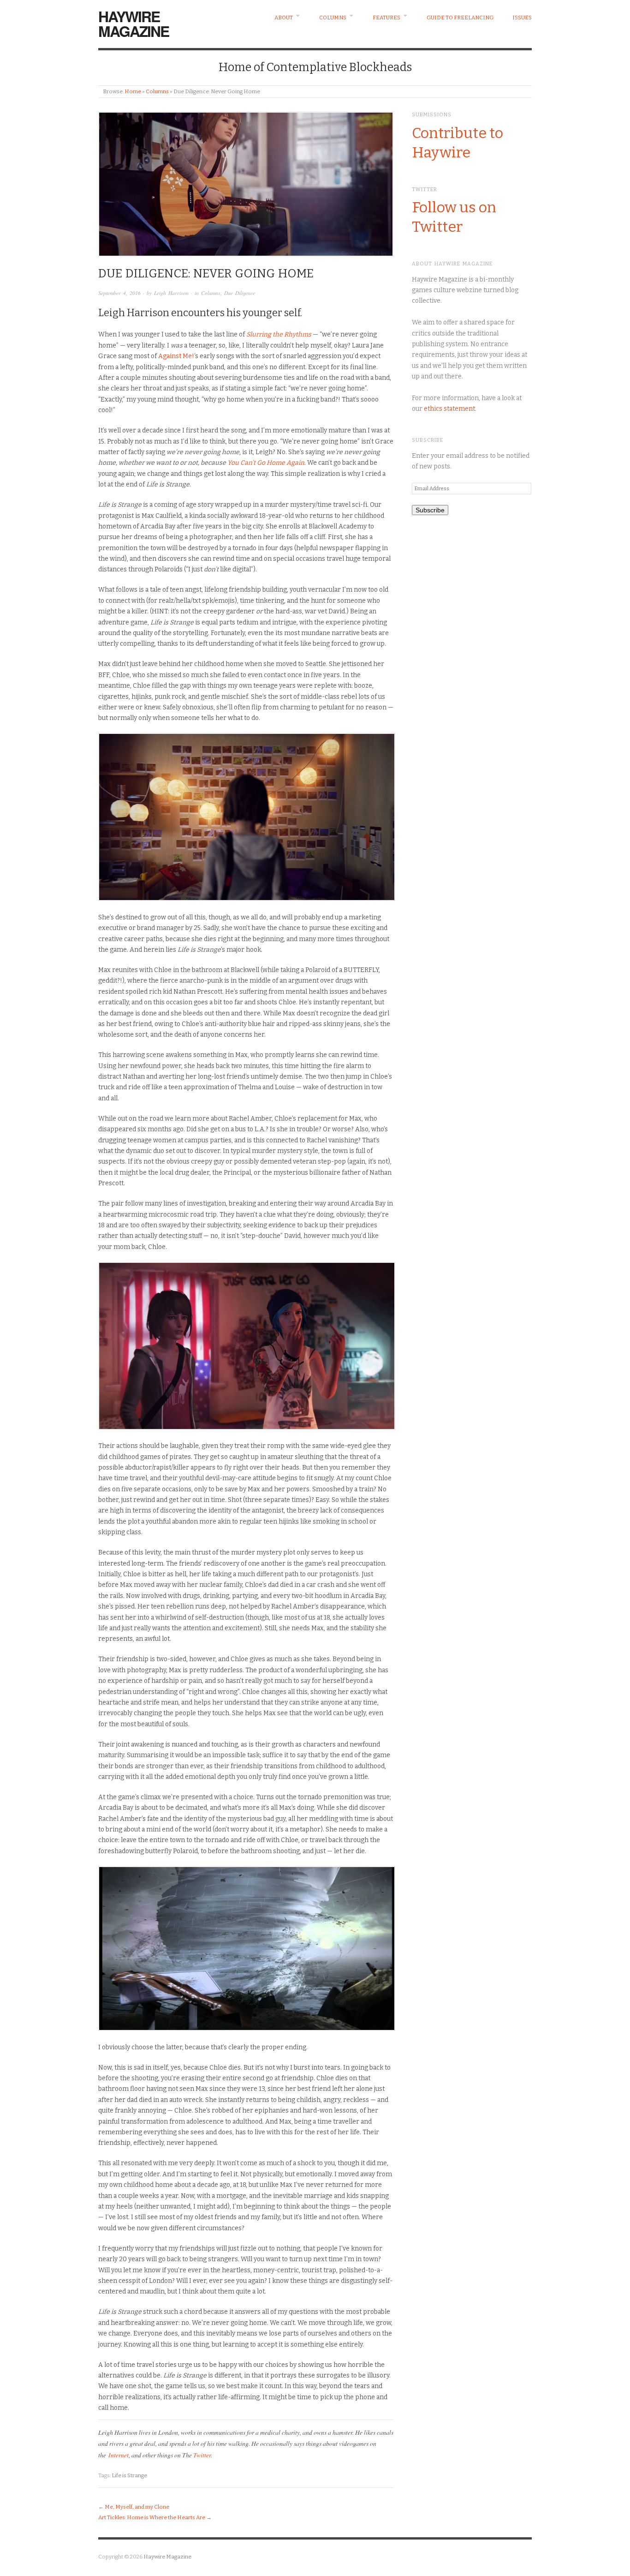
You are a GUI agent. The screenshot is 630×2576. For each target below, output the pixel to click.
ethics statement (449, 409)
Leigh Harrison (171, 293)
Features (386, 18)
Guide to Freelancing (460, 18)
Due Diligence (240, 293)
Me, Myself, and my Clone (137, 2507)
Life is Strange (129, 2475)
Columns (333, 18)
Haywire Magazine (134, 24)
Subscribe (430, 510)
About (284, 18)
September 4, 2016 (119, 293)
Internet (119, 2455)
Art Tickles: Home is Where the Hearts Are (152, 2517)
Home (133, 91)
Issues (522, 18)
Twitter (202, 2455)
